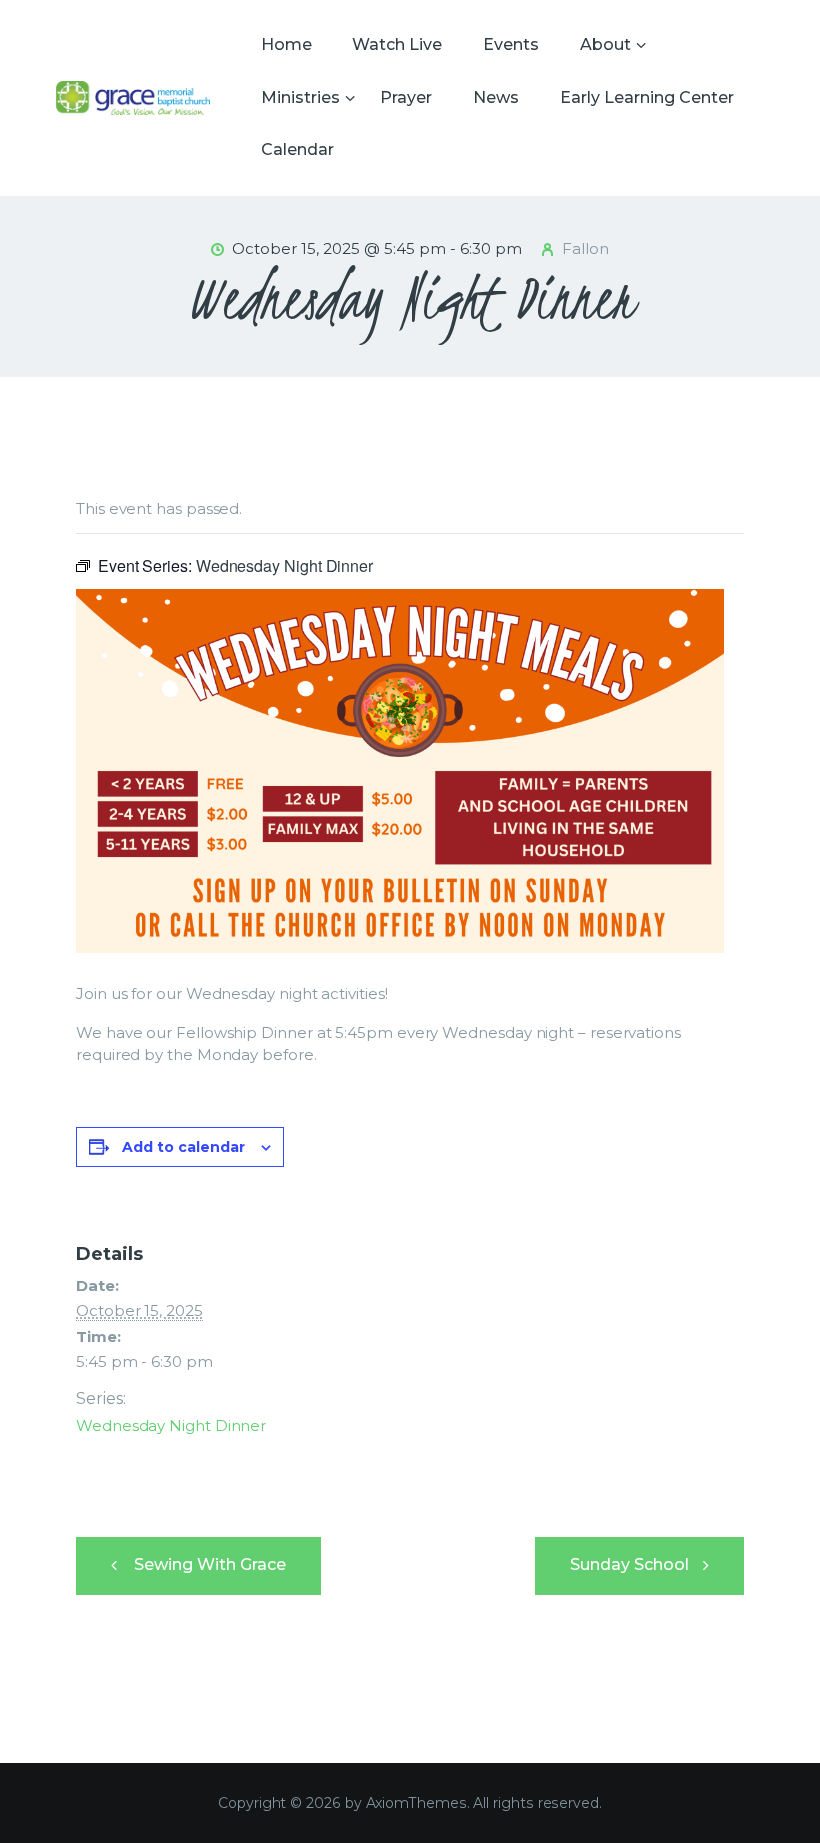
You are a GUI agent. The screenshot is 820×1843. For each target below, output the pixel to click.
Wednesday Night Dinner (171, 1425)
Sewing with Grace (208, 1564)
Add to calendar (183, 1147)
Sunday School (631, 1564)
